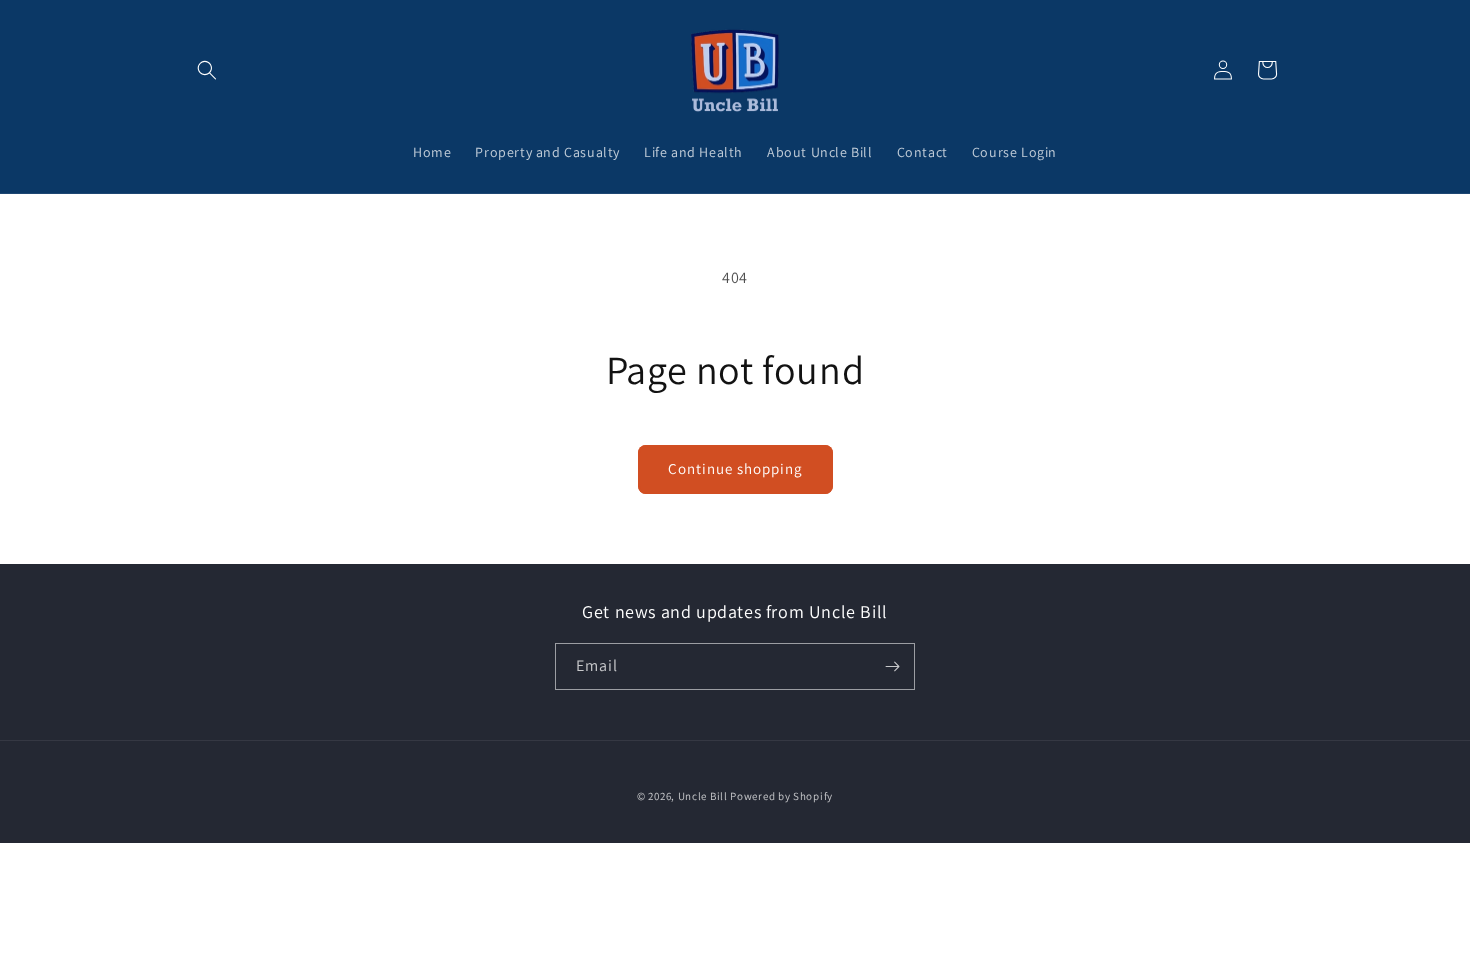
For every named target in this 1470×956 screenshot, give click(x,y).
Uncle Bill (703, 796)
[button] (207, 70)
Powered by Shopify (781, 796)
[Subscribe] (892, 666)
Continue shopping (735, 468)
